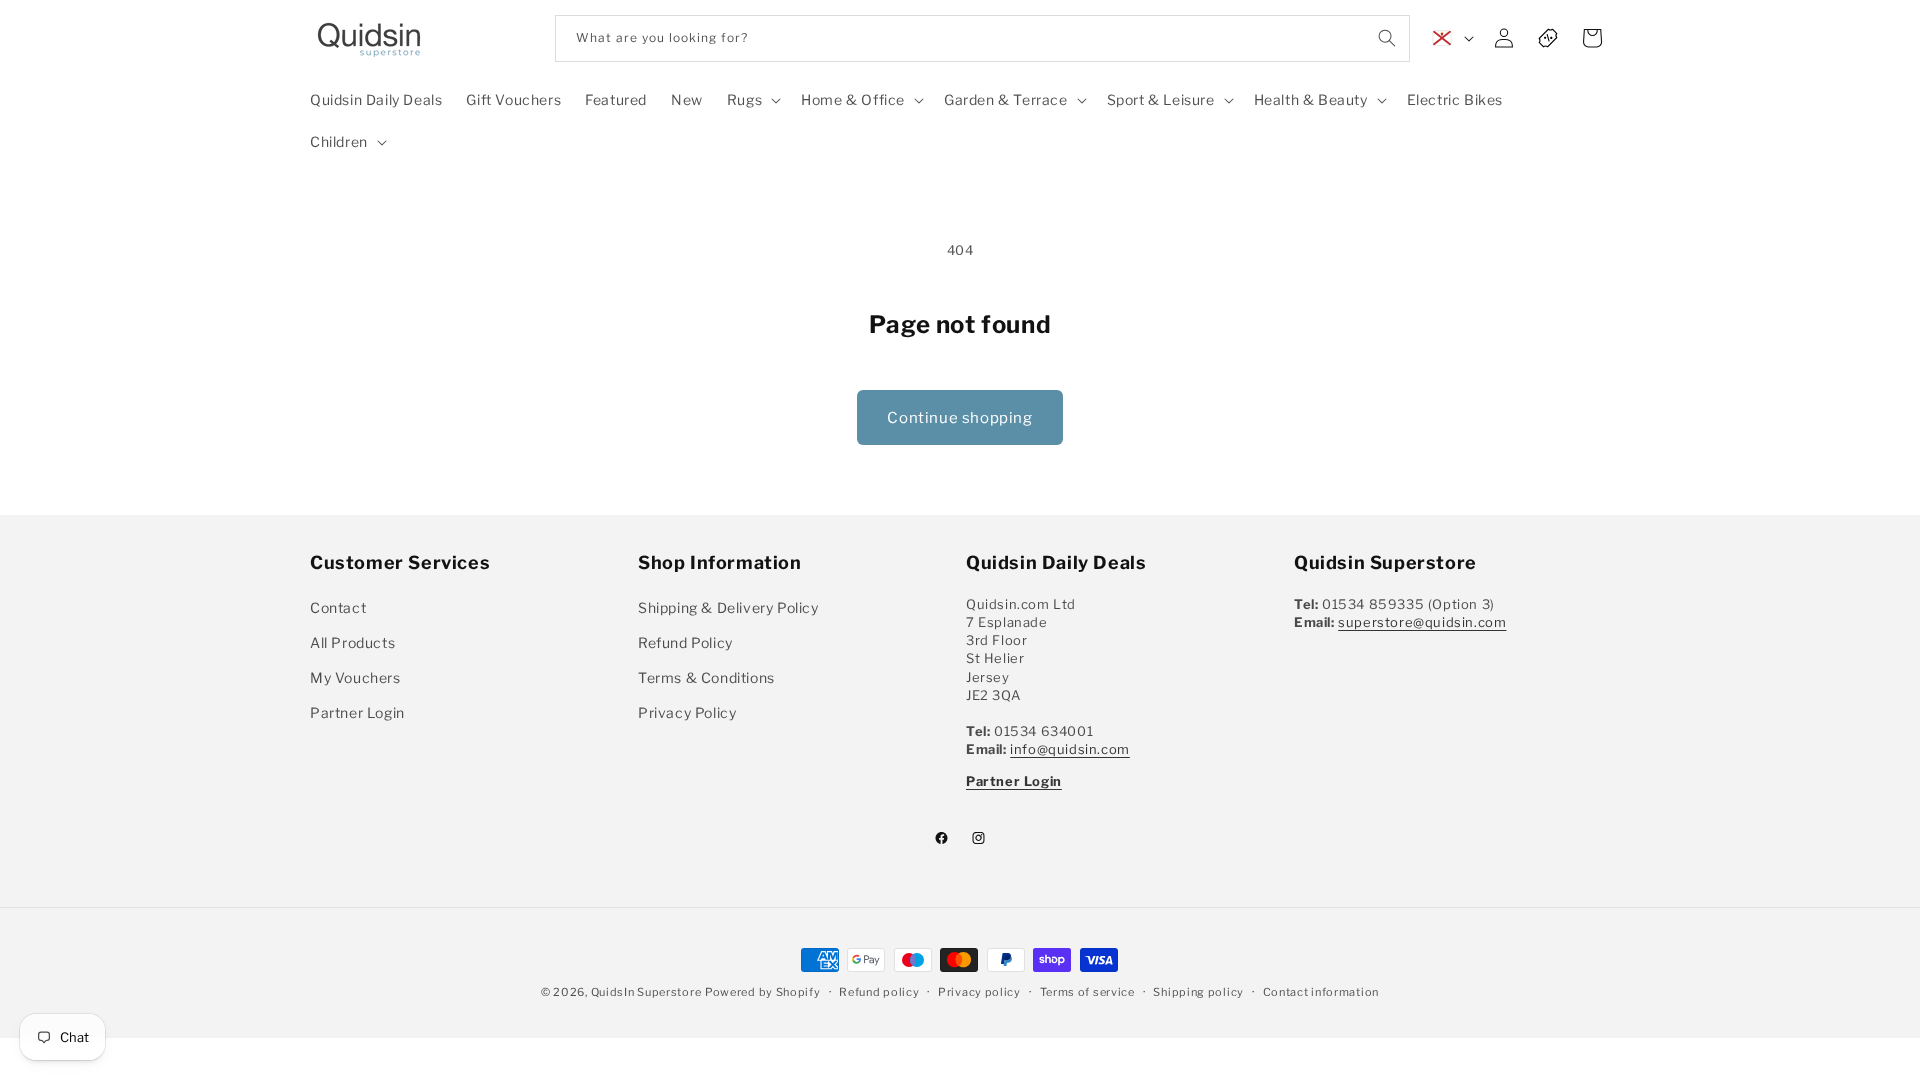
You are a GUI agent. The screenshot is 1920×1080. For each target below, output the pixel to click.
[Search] (1387, 38)
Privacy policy (979, 991)
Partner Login (357, 712)
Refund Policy (685, 642)
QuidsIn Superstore (646, 992)
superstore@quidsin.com (1422, 622)
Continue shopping (959, 418)
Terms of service (1087, 991)
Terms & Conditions (706, 677)
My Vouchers (355, 677)
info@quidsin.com (1070, 749)
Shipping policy (1198, 991)
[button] (752, 100)
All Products (352, 642)
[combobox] (982, 38)
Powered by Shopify (763, 992)
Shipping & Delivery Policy (728, 607)
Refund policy (879, 991)
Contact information (1321, 991)
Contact (338, 607)
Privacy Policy (687, 712)
